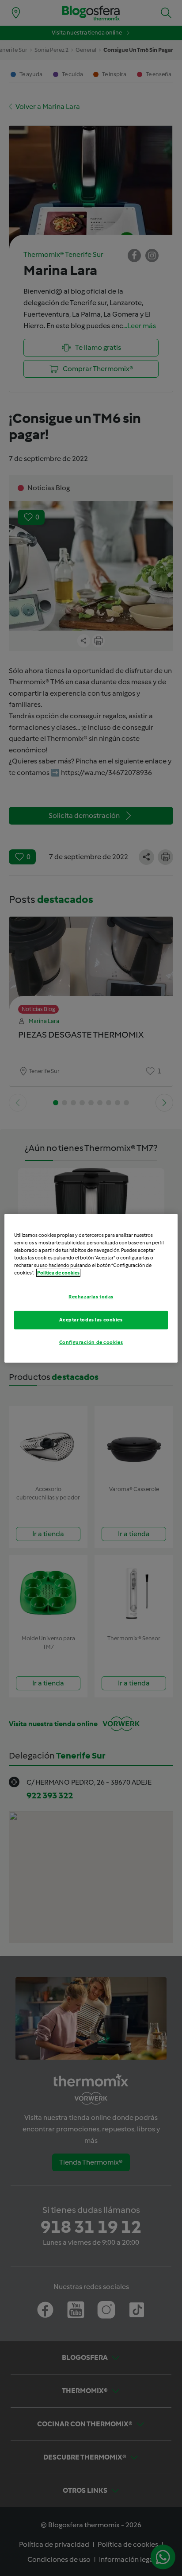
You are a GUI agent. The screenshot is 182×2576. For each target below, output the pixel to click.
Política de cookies (58, 1273)
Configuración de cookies (91, 1342)
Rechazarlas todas (91, 1297)
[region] (91, 1288)
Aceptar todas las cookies (91, 1320)
